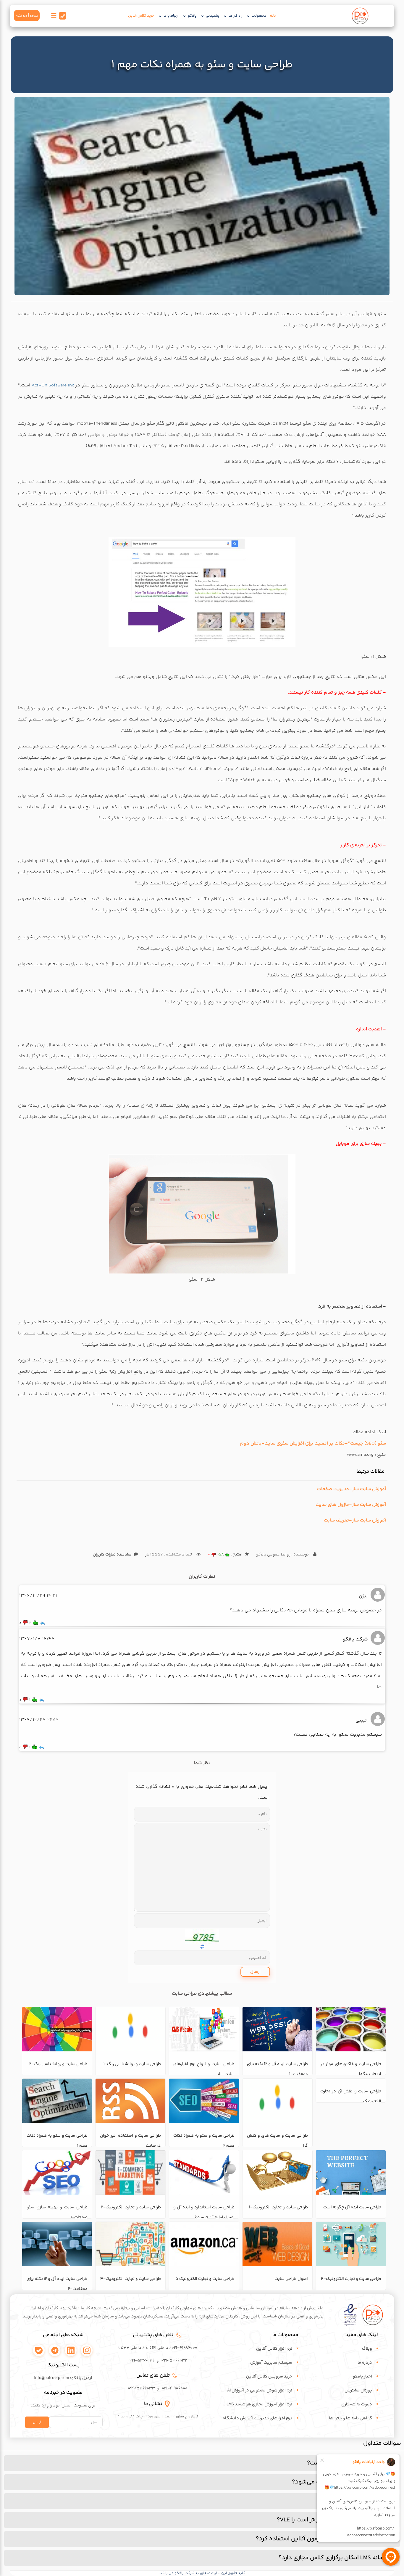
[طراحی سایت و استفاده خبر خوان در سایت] (130, 2101)
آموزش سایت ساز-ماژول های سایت (351, 1505)
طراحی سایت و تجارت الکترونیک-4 (351, 2279)
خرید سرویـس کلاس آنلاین (269, 2377)
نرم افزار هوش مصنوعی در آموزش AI (260, 2390)
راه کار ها (235, 16)
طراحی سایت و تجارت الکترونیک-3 (131, 2279)
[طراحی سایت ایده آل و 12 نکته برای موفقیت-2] (57, 2244)
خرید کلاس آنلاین (141, 16)
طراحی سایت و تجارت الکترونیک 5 (205, 2279)
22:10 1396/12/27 (39, 1720)
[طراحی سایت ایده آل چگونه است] (351, 2172)
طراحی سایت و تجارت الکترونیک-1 (278, 2207)
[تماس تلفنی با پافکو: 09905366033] (62, 17)
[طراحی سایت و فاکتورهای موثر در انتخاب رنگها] (351, 2029)
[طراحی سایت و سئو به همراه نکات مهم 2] (204, 2101)
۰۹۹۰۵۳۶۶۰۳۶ (142, 2361)
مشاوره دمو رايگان (27, 16)
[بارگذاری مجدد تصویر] (202, 1937)
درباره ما (365, 2363)
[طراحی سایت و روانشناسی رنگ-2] (57, 2029)
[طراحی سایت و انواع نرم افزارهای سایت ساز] (204, 2029)
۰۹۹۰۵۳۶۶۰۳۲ (174, 2361)
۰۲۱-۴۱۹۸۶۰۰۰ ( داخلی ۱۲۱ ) (173, 2348)
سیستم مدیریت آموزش (271, 2363)
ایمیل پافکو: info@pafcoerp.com (63, 2378)
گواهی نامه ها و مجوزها (350, 2418)
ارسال (255, 1972)
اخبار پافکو (362, 2377)
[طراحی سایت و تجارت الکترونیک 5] (204, 2244)
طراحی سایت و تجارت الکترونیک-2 (131, 2207)
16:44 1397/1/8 (37, 1639)
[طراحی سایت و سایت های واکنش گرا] (277, 2101)
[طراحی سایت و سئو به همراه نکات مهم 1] (202, 196)
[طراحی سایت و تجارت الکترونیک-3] (130, 2244)
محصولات (259, 16)
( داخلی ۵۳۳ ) (131, 2348)
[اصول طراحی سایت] (277, 2244)
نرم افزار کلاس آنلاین (274, 2349)
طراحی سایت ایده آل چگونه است (352, 2207)
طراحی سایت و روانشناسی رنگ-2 (58, 2064)
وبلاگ (367, 2349)
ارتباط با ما (171, 16)
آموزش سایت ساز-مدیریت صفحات (352, 1489)
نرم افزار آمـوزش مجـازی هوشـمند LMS (259, 2404)
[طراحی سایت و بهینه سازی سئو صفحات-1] (57, 2172)
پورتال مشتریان (358, 2390)
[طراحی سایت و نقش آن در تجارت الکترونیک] (351, 2101)
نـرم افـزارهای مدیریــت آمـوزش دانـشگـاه (257, 2418)
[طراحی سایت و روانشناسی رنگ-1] (130, 2029)
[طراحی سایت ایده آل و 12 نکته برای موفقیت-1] (277, 2029)
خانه (273, 16)
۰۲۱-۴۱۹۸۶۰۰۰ (175, 2388)
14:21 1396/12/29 (38, 1596)
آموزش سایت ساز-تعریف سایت (355, 1520)
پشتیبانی (212, 16)
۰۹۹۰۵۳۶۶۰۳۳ (141, 2388)
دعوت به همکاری (357, 2404)
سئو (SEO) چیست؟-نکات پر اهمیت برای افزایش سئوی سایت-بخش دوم (313, 1443)
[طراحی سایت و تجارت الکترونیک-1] (277, 2172)
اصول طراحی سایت (291, 2279)
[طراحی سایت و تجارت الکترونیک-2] (130, 2172)
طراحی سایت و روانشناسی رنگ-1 (132, 2064)
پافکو (192, 16)
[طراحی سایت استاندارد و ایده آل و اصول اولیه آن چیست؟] (204, 2172)
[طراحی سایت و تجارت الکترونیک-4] (351, 2244)
